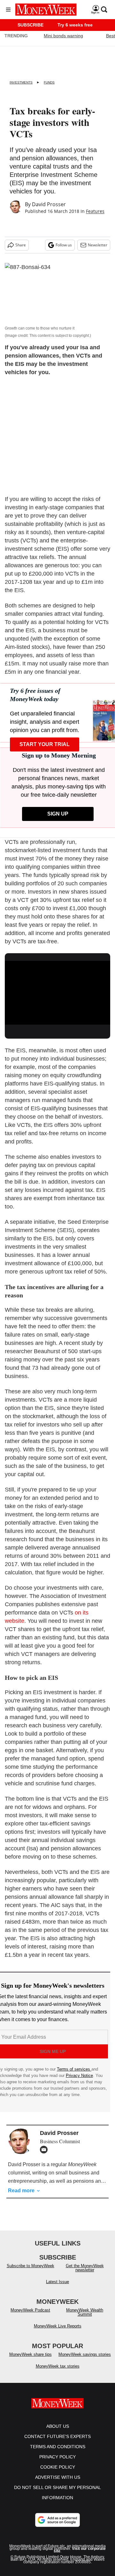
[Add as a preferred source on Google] (57, 2526)
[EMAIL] (45, 2150)
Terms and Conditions (58, 2453)
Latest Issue (57, 2288)
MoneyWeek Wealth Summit (85, 2318)
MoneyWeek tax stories (58, 2373)
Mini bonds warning (63, 36)
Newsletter (98, 245)
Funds (49, 82)
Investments (21, 82)
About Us (58, 2433)
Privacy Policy (57, 2463)
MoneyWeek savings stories (85, 2361)
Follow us (64, 245)
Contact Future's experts (57, 2443)
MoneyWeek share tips (31, 2361)
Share (21, 245)
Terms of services (74, 2069)
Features (95, 211)
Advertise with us (58, 2484)
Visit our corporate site (80, 2556)
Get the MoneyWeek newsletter (85, 2274)
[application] (57, 990)
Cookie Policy (58, 2473)
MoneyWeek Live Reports (58, 2332)
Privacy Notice (79, 2075)
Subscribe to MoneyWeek (31, 2272)
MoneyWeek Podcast (30, 2316)
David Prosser (49, 204)
